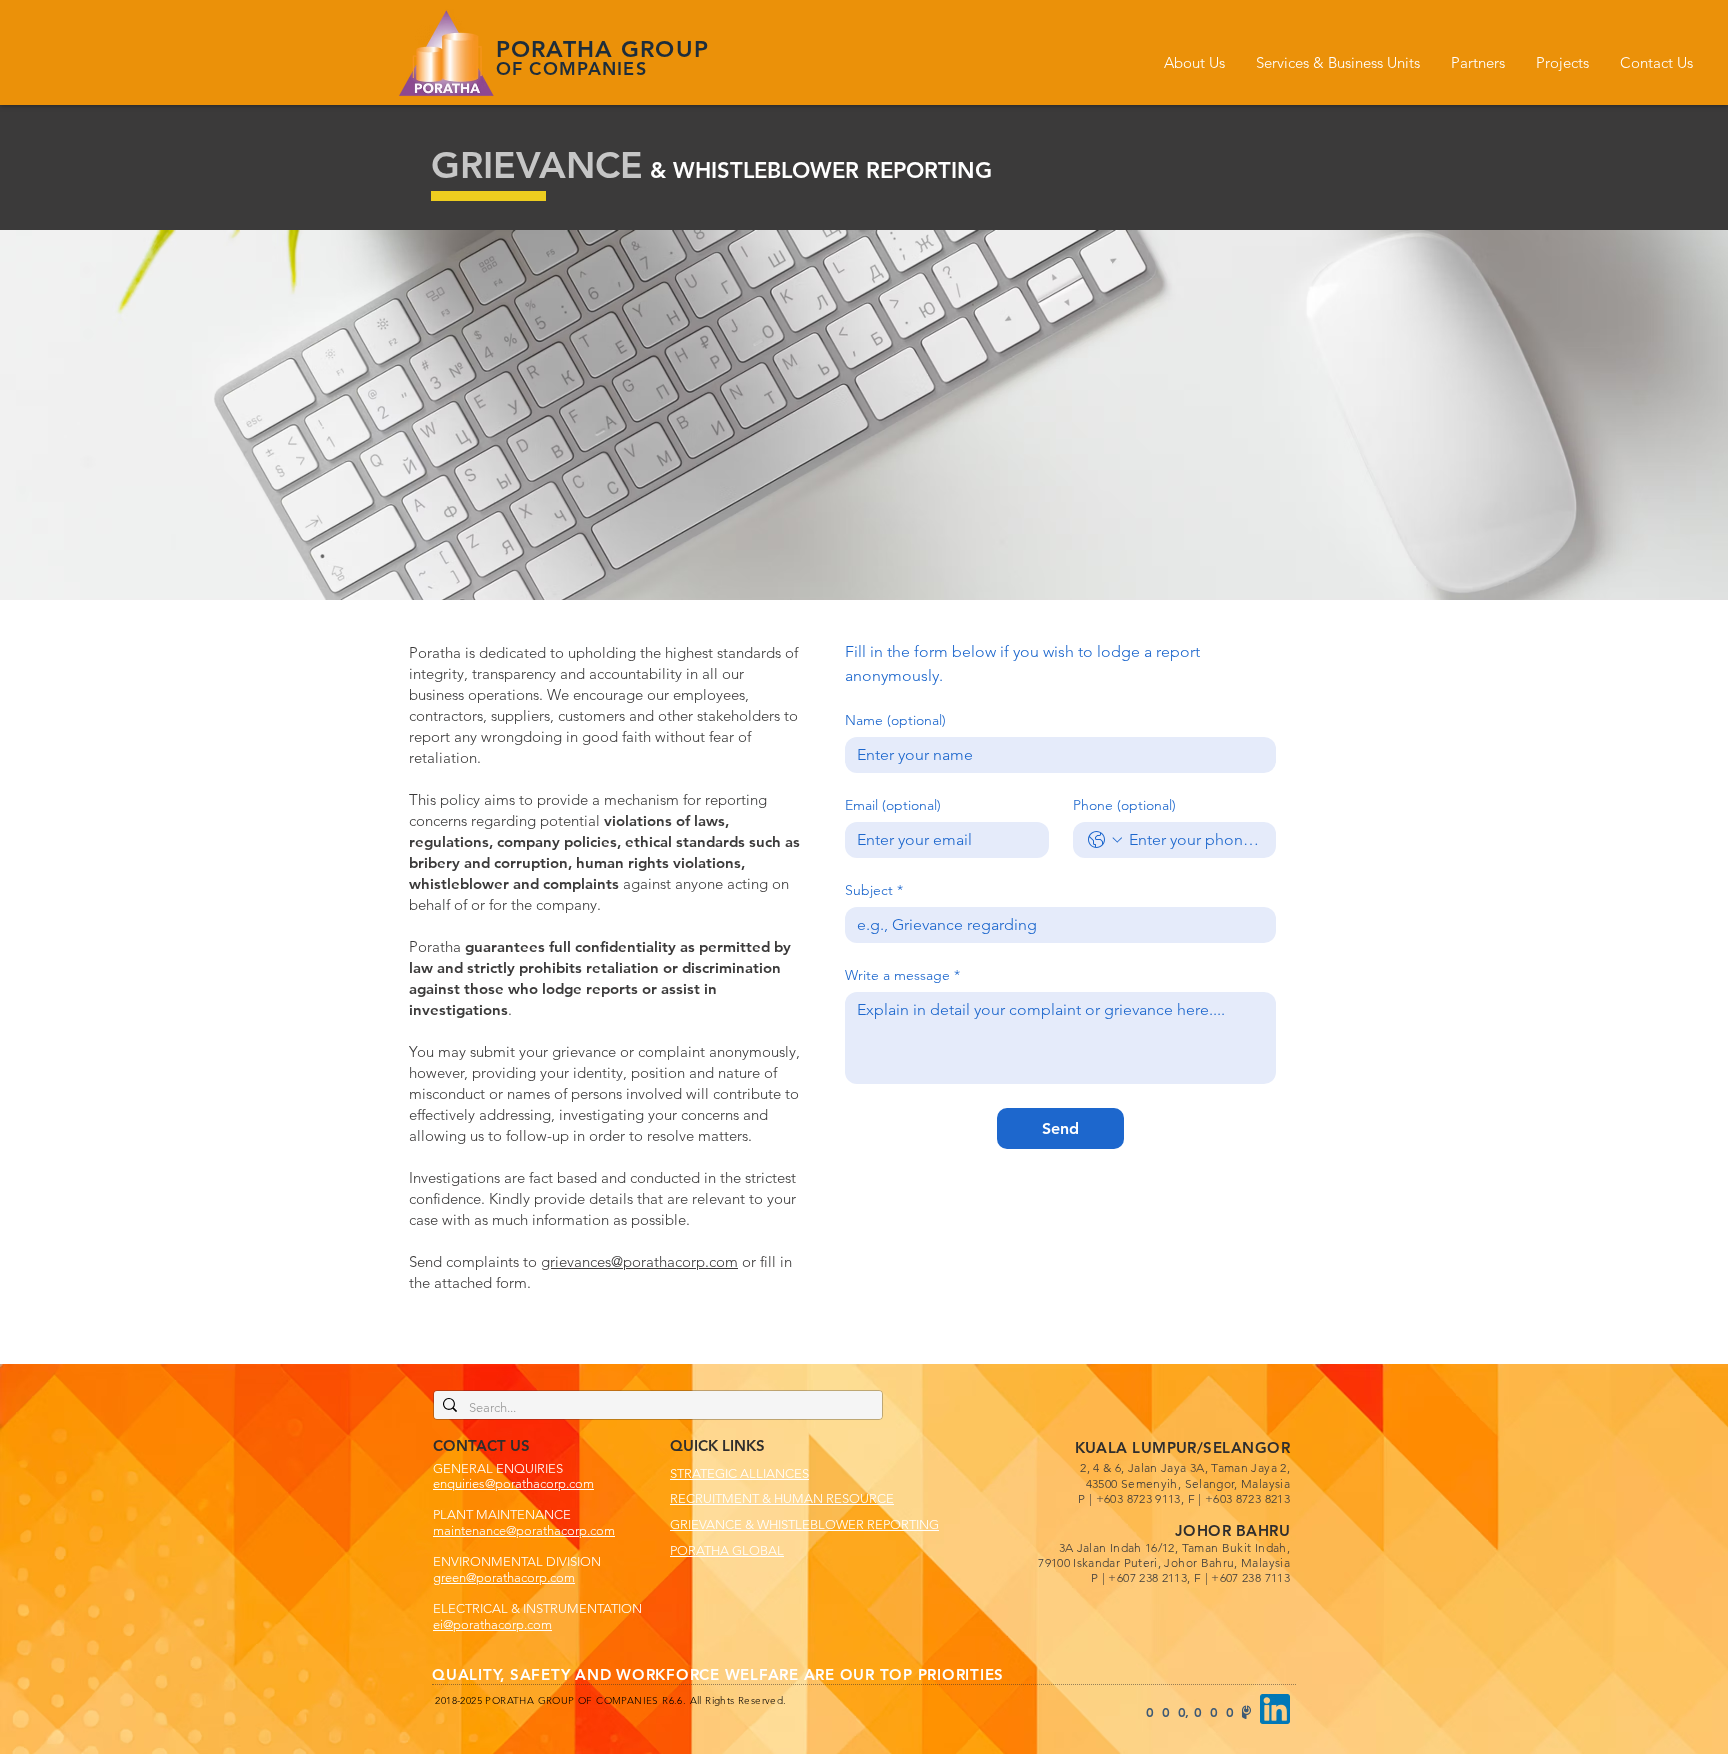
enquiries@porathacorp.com (513, 1483)
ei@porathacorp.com (492, 1624)
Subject (874, 890)
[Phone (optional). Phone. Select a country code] (1105, 840)
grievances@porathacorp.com (639, 1261)
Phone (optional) (1124, 805)
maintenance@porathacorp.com (524, 1530)
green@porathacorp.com (504, 1577)
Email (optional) (893, 805)
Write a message (902, 975)
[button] (1194, 62)
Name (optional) (895, 720)
